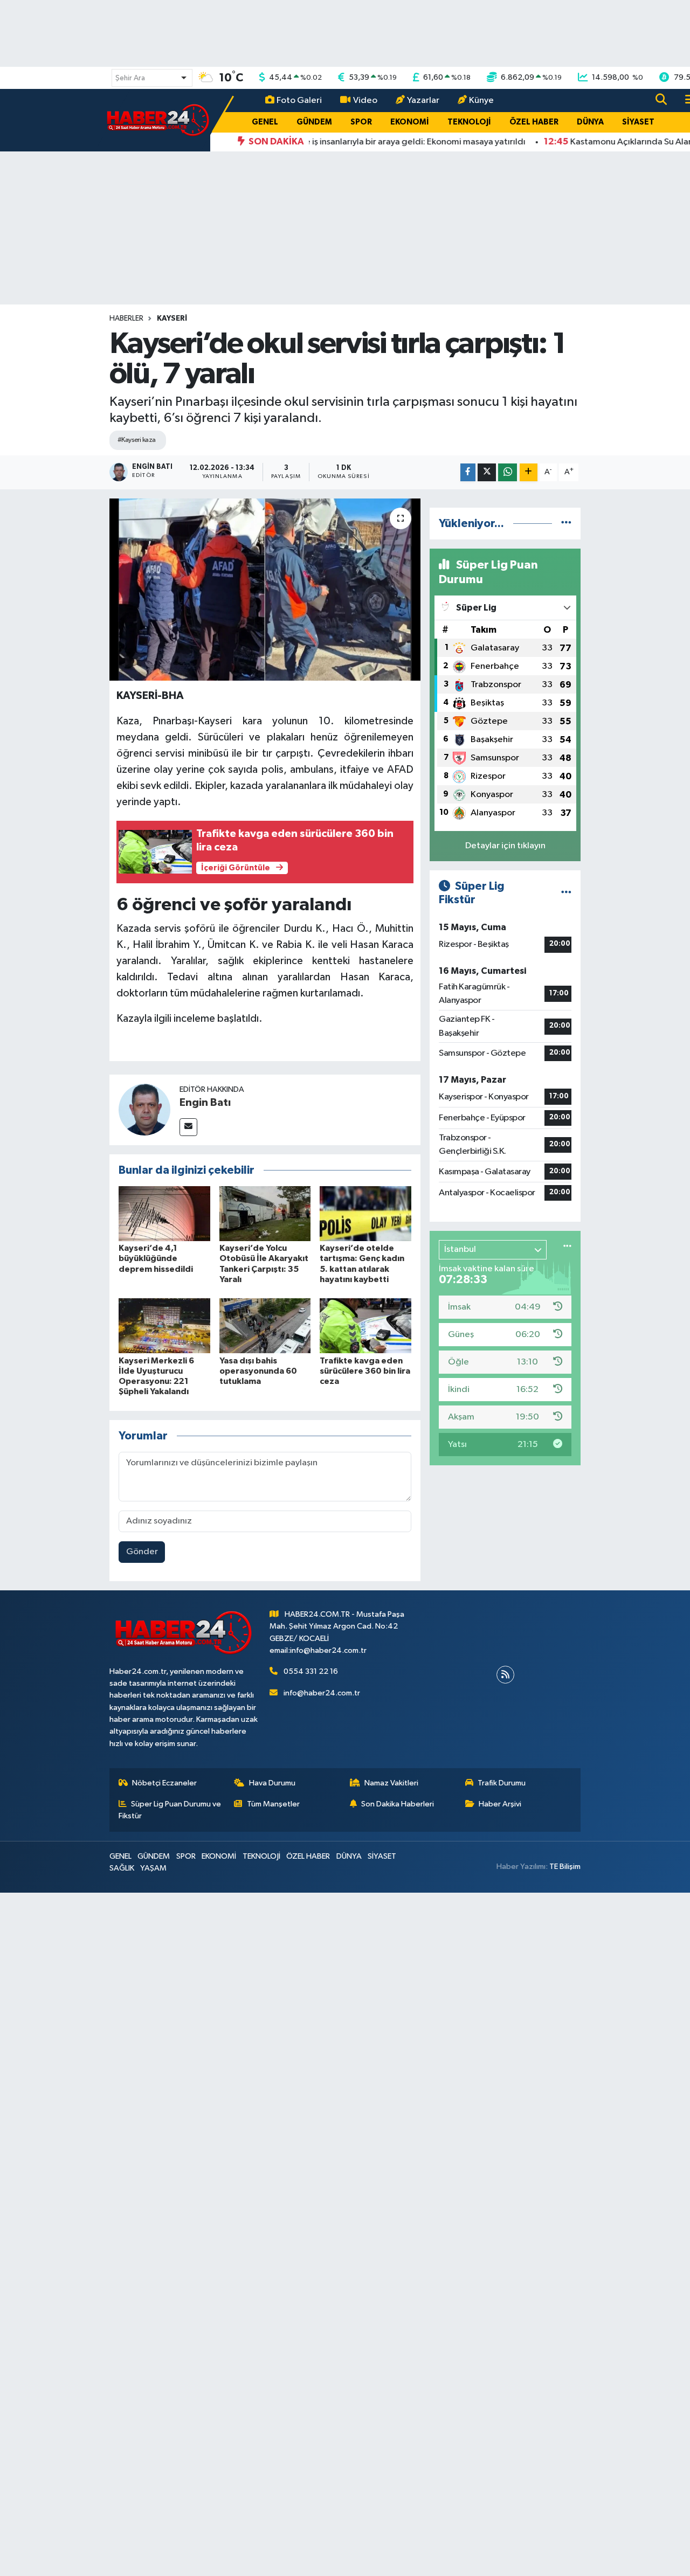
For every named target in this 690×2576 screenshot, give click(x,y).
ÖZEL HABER (534, 122)
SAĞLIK (122, 1868)
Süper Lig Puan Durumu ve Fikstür (170, 1810)
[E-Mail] (188, 1127)
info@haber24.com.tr (322, 1693)
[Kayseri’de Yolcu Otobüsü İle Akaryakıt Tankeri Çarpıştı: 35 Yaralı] (265, 1213)
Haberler (126, 318)
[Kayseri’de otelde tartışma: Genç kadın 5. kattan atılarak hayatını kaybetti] (365, 1213)
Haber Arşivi (500, 1804)
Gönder (142, 1552)
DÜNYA (590, 122)
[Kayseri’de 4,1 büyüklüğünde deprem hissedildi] (164, 1213)
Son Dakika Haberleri (398, 1804)
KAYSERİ (172, 318)
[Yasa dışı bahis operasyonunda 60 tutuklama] (265, 1325)
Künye (481, 101)
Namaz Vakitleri (391, 1783)
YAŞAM (153, 1868)
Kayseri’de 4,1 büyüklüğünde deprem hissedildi (156, 1258)
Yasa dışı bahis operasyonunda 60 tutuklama (258, 1371)
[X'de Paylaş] (487, 472)
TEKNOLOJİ (469, 122)
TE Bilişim (565, 1867)
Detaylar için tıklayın (505, 846)
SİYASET (638, 122)
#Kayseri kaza (137, 440)
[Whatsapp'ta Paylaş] (508, 472)
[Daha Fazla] (529, 472)
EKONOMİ (410, 122)
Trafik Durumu (502, 1783)
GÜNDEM (314, 122)
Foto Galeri (299, 101)
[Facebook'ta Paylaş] (468, 472)
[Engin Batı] (144, 1109)
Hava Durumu (272, 1783)
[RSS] (505, 1675)
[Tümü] (566, 524)
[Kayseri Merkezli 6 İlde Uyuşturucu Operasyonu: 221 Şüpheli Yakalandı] (164, 1325)
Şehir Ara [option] (130, 78)
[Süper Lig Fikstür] (566, 893)
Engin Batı (205, 1103)
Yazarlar (423, 101)
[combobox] (152, 78)
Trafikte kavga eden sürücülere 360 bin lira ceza (365, 1371)
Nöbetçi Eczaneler (164, 1783)
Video (365, 101)
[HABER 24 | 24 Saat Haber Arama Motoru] (159, 120)
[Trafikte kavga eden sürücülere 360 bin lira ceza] (365, 1325)
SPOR (361, 122)
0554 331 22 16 (311, 1671)
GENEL (265, 122)
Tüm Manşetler (273, 1804)
